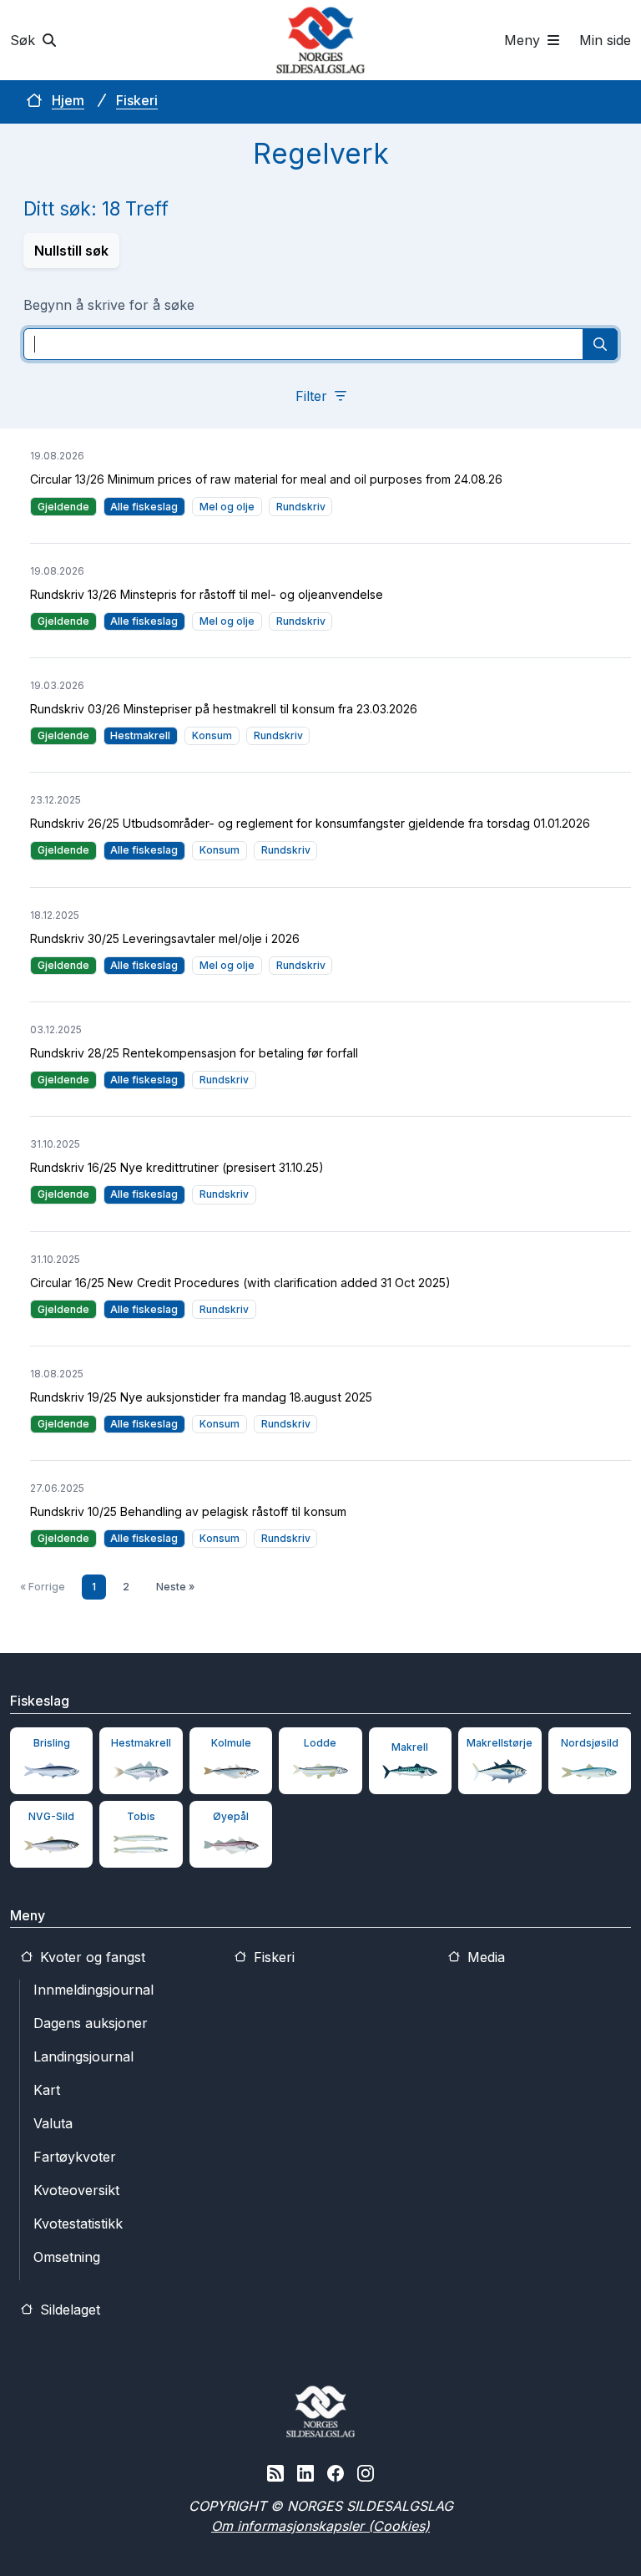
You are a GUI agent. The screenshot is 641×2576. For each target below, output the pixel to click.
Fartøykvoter (75, 2157)
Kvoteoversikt (76, 2190)
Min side (605, 40)
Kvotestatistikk (78, 2224)
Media (484, 1957)
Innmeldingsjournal (93, 1990)
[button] (321, 396)
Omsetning (67, 2257)
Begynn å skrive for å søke (109, 305)
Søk (25, 40)
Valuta (53, 2123)
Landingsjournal (83, 2056)
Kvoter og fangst (91, 1957)
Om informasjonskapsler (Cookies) (320, 2526)
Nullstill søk (71, 251)
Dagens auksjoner (91, 2023)
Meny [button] (524, 40)
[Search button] (600, 344)
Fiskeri (137, 100)
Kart (47, 2090)
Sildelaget (68, 2310)
